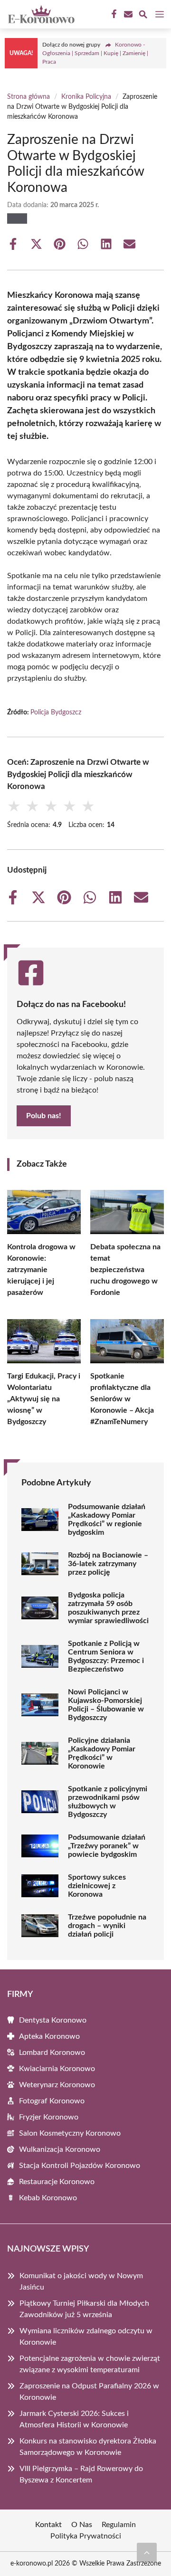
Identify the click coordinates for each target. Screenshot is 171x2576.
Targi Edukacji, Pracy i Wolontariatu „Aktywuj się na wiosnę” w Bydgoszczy (44, 1399)
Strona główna (28, 97)
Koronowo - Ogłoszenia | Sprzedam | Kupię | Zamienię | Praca (95, 53)
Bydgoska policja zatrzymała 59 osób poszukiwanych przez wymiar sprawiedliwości (108, 1608)
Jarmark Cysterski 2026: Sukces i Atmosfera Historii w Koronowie (74, 2419)
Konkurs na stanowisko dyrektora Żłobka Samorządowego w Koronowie (88, 2447)
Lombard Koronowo (52, 2053)
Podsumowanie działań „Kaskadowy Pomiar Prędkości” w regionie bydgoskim (107, 1520)
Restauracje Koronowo (57, 2182)
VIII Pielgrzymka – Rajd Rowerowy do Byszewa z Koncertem (81, 2474)
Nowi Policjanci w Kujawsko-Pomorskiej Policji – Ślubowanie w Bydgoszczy (106, 1705)
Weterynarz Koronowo (57, 2085)
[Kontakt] (127, 14)
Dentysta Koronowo (53, 2020)
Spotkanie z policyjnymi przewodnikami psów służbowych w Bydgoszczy (108, 1802)
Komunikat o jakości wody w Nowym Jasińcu (81, 2281)
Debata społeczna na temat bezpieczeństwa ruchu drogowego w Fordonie (125, 1270)
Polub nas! (44, 1116)
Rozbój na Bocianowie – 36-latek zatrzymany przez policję (108, 1564)
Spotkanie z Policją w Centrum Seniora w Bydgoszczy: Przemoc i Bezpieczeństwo (106, 1656)
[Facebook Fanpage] (113, 14)
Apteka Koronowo (49, 2036)
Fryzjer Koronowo (49, 2117)
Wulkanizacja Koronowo (60, 2149)
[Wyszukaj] (143, 16)
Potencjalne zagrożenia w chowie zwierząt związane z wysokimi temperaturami (90, 2364)
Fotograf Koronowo (52, 2101)
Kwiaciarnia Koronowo (57, 2069)
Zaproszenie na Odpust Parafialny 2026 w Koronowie (89, 2392)
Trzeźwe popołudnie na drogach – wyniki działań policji (107, 1926)
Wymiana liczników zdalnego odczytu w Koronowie (86, 2337)
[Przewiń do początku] (147, 2552)
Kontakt (48, 2525)
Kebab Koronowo (48, 2198)
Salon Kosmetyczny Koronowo (70, 2133)
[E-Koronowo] (40, 14)
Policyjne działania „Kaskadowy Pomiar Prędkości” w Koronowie (102, 1753)
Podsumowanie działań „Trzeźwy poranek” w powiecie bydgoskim (107, 1846)
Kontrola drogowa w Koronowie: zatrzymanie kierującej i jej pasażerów (41, 1270)
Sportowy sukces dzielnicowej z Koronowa (97, 1886)
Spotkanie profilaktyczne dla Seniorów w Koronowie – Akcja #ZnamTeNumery (122, 1399)
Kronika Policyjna (86, 97)
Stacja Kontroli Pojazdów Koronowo (80, 2166)
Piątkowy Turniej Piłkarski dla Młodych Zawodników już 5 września (84, 2309)
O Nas (82, 2525)
